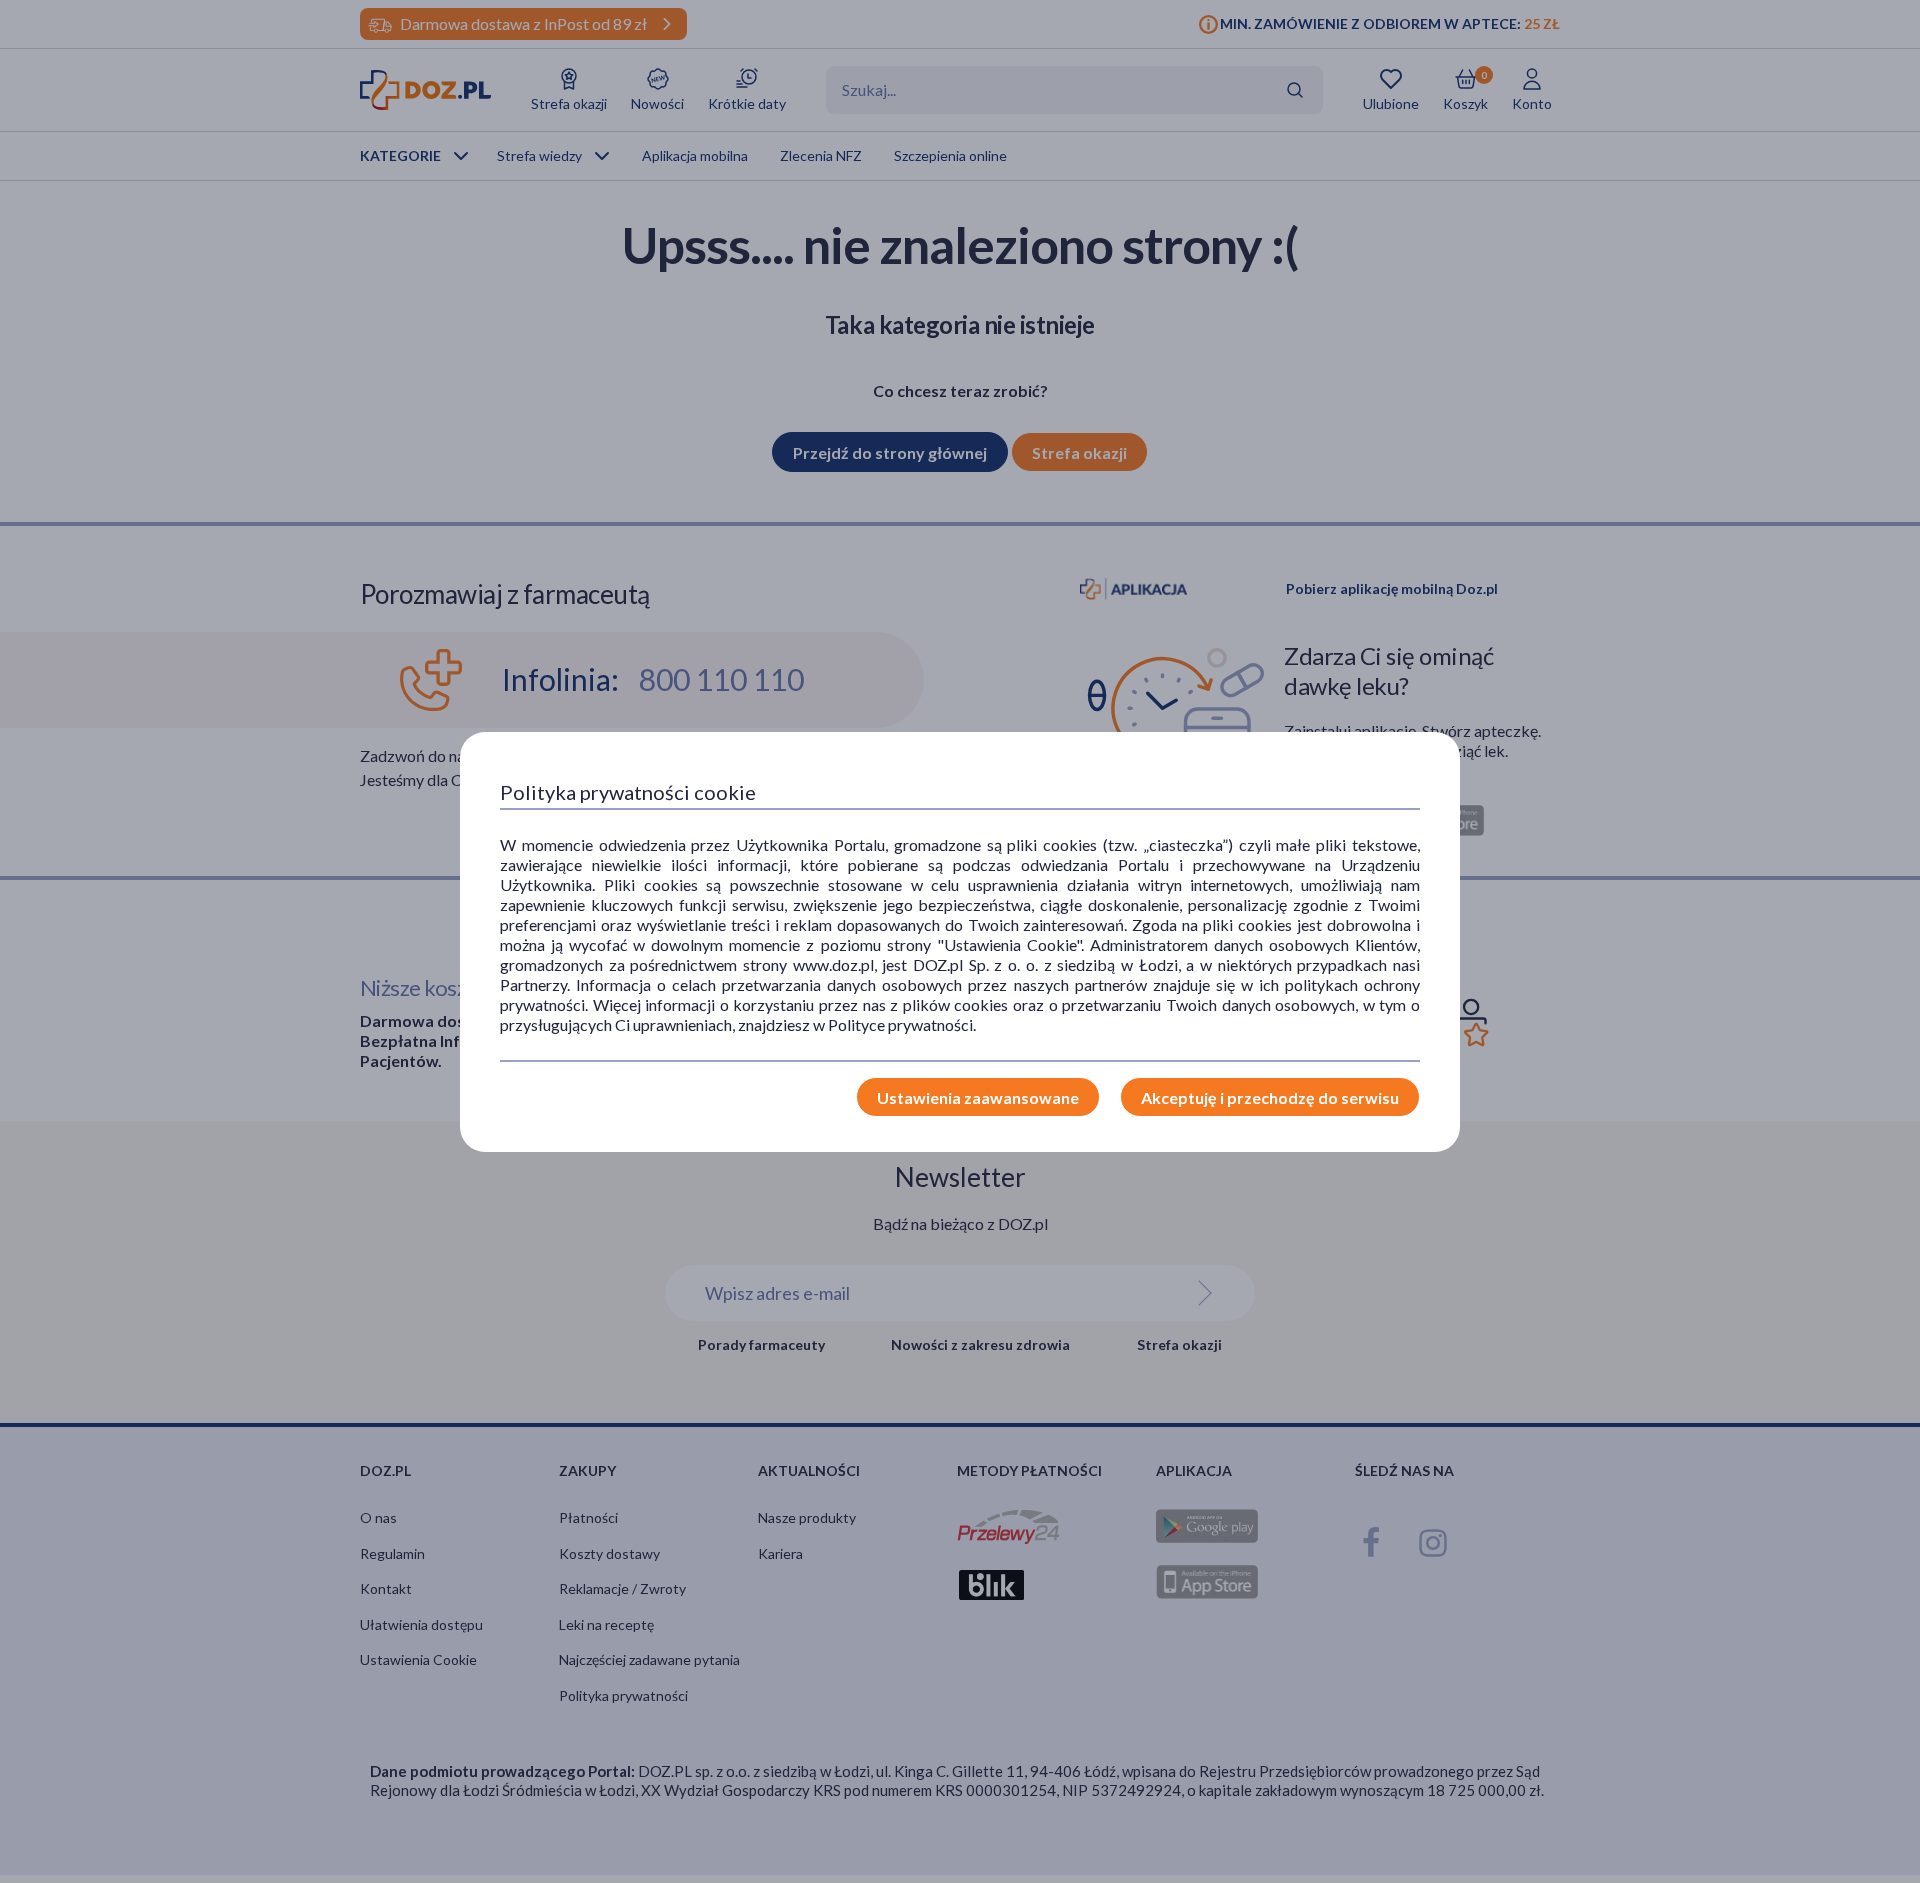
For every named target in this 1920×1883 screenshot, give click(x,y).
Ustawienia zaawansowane (978, 1097)
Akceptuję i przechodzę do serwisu (1270, 1097)
